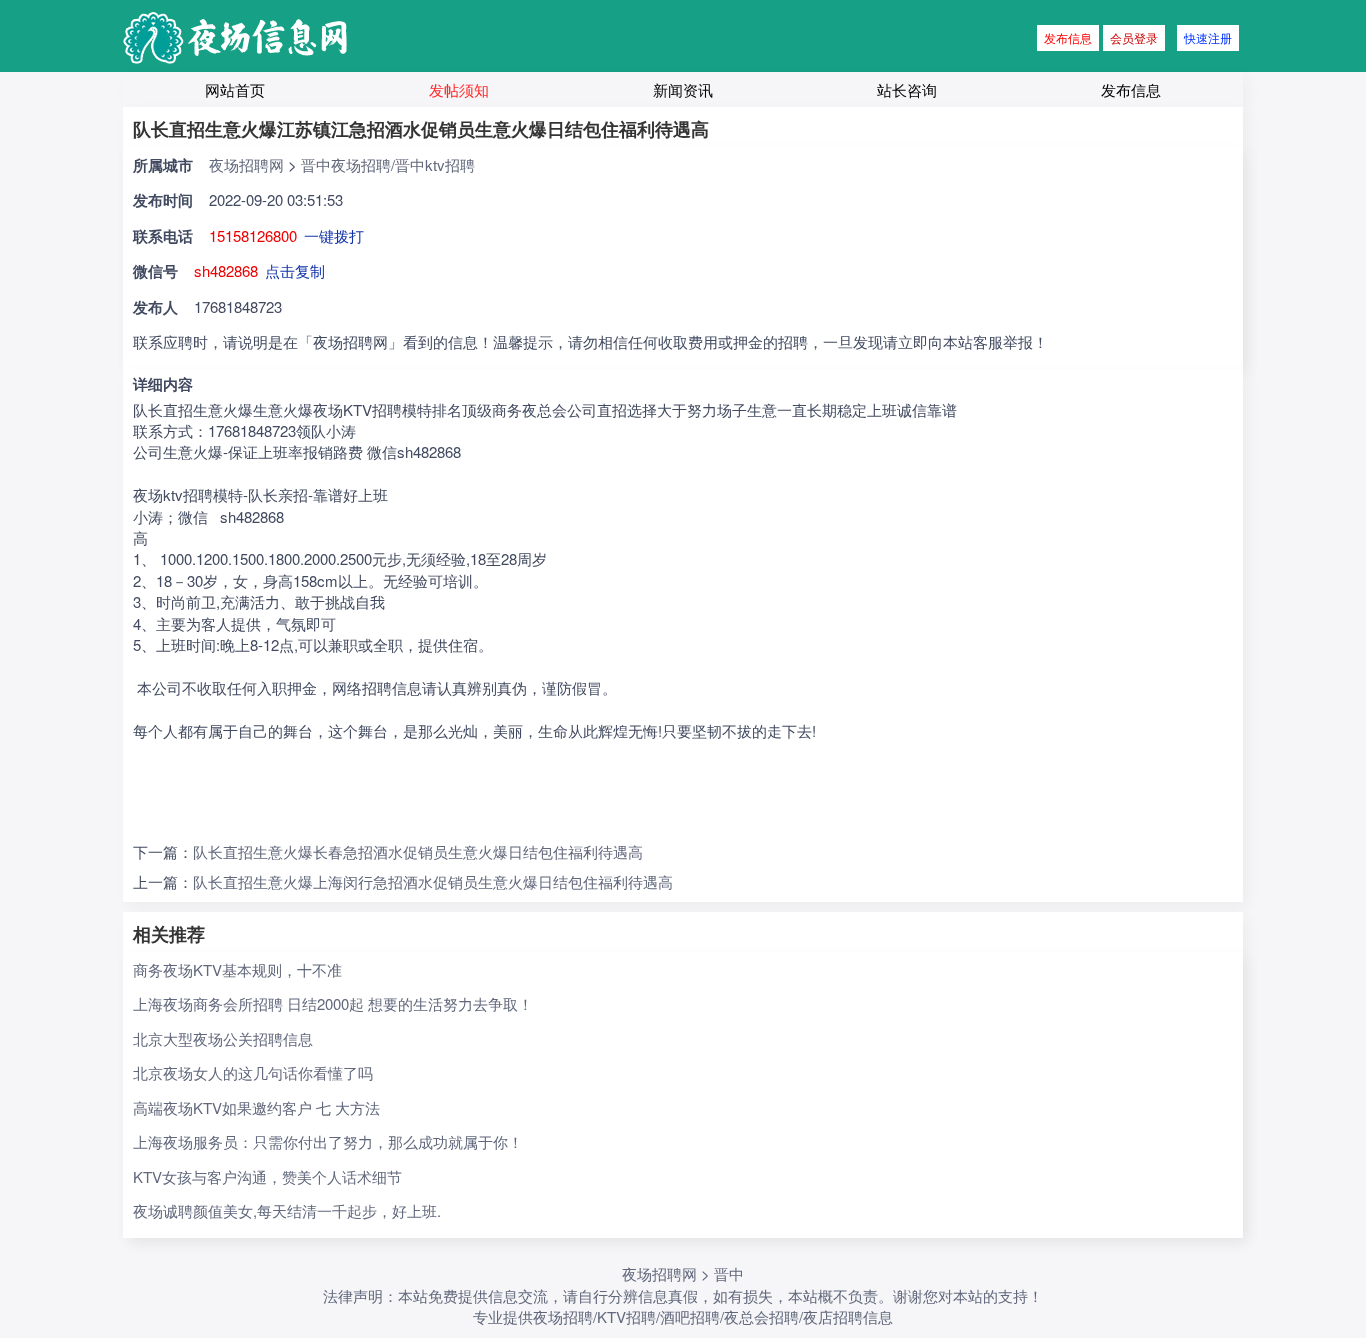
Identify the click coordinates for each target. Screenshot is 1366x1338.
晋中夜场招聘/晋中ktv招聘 (388, 164)
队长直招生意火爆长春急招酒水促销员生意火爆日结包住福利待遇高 (418, 851)
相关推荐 (169, 934)
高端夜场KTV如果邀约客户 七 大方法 (256, 1107)
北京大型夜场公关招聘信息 (223, 1038)
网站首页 (235, 89)
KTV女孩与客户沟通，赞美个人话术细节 (267, 1176)
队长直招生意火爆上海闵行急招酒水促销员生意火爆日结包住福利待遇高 (433, 881)
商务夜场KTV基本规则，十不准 (237, 969)
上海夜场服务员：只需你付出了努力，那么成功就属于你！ (328, 1141)
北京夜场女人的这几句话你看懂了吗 (253, 1072)
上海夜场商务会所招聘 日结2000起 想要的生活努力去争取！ (333, 1003)
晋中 (729, 1273)
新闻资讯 (683, 89)
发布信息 (1068, 37)
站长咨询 (907, 89)
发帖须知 (459, 89)
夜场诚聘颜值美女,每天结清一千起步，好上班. (287, 1210)
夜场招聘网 (246, 164)
